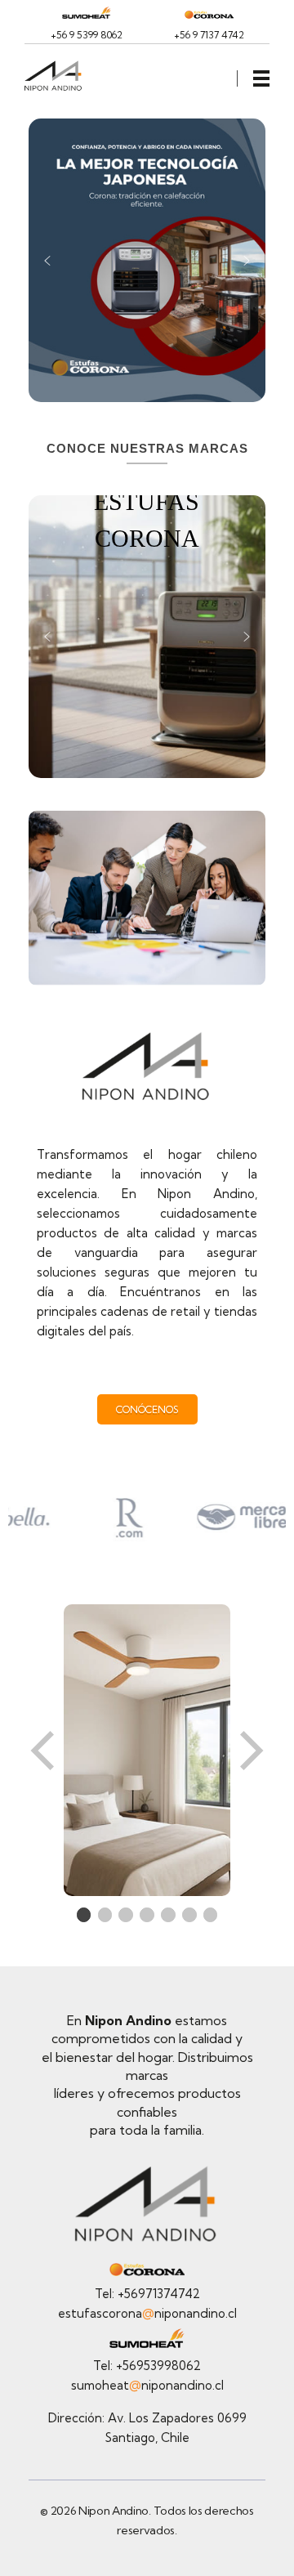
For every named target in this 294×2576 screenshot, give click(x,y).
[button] (47, 261)
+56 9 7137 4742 (209, 35)
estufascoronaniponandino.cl (147, 2313)
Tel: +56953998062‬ (147, 2366)
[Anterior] (44, 1750)
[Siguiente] (250, 1750)
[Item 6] (189, 1915)
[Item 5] (168, 1915)
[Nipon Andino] (60, 76)
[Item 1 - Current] (84, 1915)
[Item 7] (211, 1915)
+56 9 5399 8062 (87, 35)
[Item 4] (147, 1915)
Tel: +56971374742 (147, 2294)
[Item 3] (126, 1915)
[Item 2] (105, 1915)
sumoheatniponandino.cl (147, 2385)
